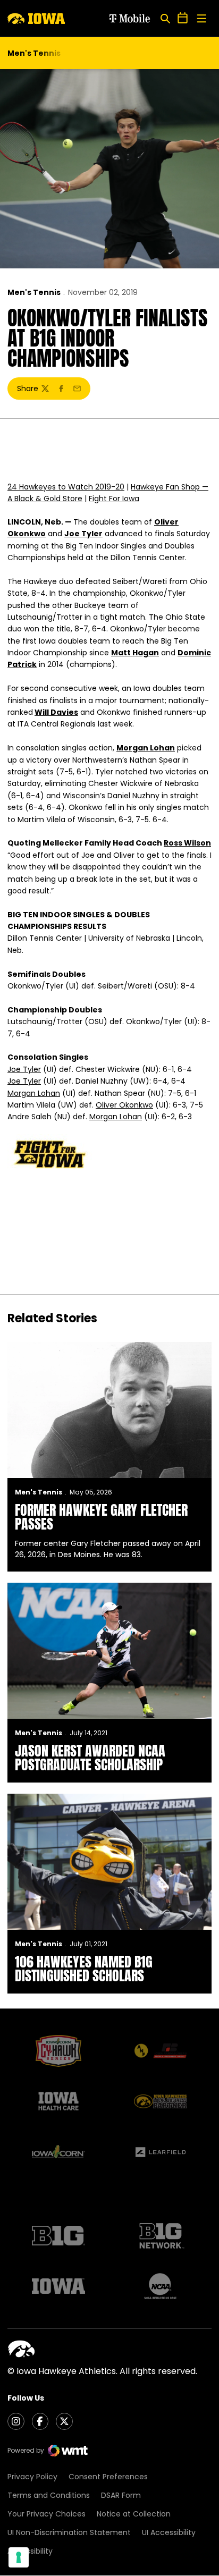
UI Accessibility (169, 2532)
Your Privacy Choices (47, 2514)
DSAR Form (121, 2495)
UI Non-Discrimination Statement (69, 2532)
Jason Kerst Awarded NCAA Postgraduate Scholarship (90, 1758)
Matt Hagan (135, 653)
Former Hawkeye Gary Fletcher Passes (101, 1517)
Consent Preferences (108, 2477)
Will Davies (56, 712)
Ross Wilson (187, 843)
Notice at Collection (134, 2514)
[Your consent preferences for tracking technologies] (19, 2557)
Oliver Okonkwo (124, 1105)
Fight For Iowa (114, 499)
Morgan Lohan (146, 748)
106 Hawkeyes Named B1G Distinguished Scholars (84, 1969)
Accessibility (30, 2551)
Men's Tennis (34, 292)
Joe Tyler (83, 534)
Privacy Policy (32, 2477)
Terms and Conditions (49, 2495)
